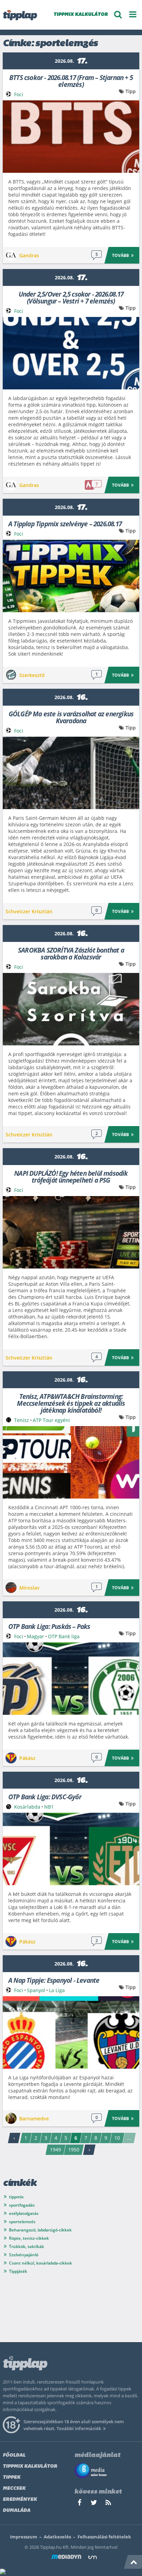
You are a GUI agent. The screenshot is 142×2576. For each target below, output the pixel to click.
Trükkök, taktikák (27, 2246)
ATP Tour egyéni (51, 1420)
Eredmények (20, 2500)
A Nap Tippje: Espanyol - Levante (54, 1980)
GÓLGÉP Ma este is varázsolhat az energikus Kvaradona (71, 717)
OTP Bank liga (64, 1636)
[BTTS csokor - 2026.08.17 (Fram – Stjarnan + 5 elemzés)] (71, 137)
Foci (19, 94)
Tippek (12, 2478)
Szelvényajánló (24, 2255)
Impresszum (24, 2537)
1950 (74, 2150)
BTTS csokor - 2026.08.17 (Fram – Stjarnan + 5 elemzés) (71, 81)
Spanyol (36, 1990)
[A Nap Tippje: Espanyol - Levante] (71, 2032)
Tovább (120, 255)
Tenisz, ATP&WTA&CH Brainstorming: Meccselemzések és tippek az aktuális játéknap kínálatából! (71, 1403)
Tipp (131, 91)
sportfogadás (22, 2205)
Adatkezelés (57, 2537)
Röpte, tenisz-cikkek (29, 2238)
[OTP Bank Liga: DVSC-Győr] (71, 1849)
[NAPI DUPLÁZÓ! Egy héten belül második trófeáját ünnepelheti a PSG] (71, 1232)
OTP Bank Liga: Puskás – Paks (49, 1626)
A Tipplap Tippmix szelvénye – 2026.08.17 (65, 523)
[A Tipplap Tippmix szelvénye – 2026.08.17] (71, 576)
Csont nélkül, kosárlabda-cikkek (40, 2263)
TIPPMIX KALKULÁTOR (81, 15)
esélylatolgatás (24, 2213)
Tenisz (22, 1420)
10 (117, 2138)
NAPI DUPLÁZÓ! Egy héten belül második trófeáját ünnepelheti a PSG (71, 1176)
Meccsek (14, 2489)
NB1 (49, 1807)
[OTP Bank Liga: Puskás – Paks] (71, 1679)
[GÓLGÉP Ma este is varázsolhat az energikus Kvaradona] (71, 773)
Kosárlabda (27, 1807)
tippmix (16, 2197)
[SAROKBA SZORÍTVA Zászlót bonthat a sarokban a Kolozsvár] (71, 1009)
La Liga (57, 1990)
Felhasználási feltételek (104, 2537)
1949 (55, 2150)
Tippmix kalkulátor (30, 2466)
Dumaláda (17, 2511)
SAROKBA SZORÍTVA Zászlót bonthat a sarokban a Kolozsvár (71, 953)
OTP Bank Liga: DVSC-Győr (45, 1796)
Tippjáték (18, 2271)
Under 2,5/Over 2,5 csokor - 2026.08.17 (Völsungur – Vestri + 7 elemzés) (71, 297)
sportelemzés (22, 2222)
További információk (79, 2428)
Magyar (35, 1636)
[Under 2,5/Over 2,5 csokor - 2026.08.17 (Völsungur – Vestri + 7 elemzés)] (71, 353)
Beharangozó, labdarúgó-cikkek (40, 2230)
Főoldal (14, 2455)
